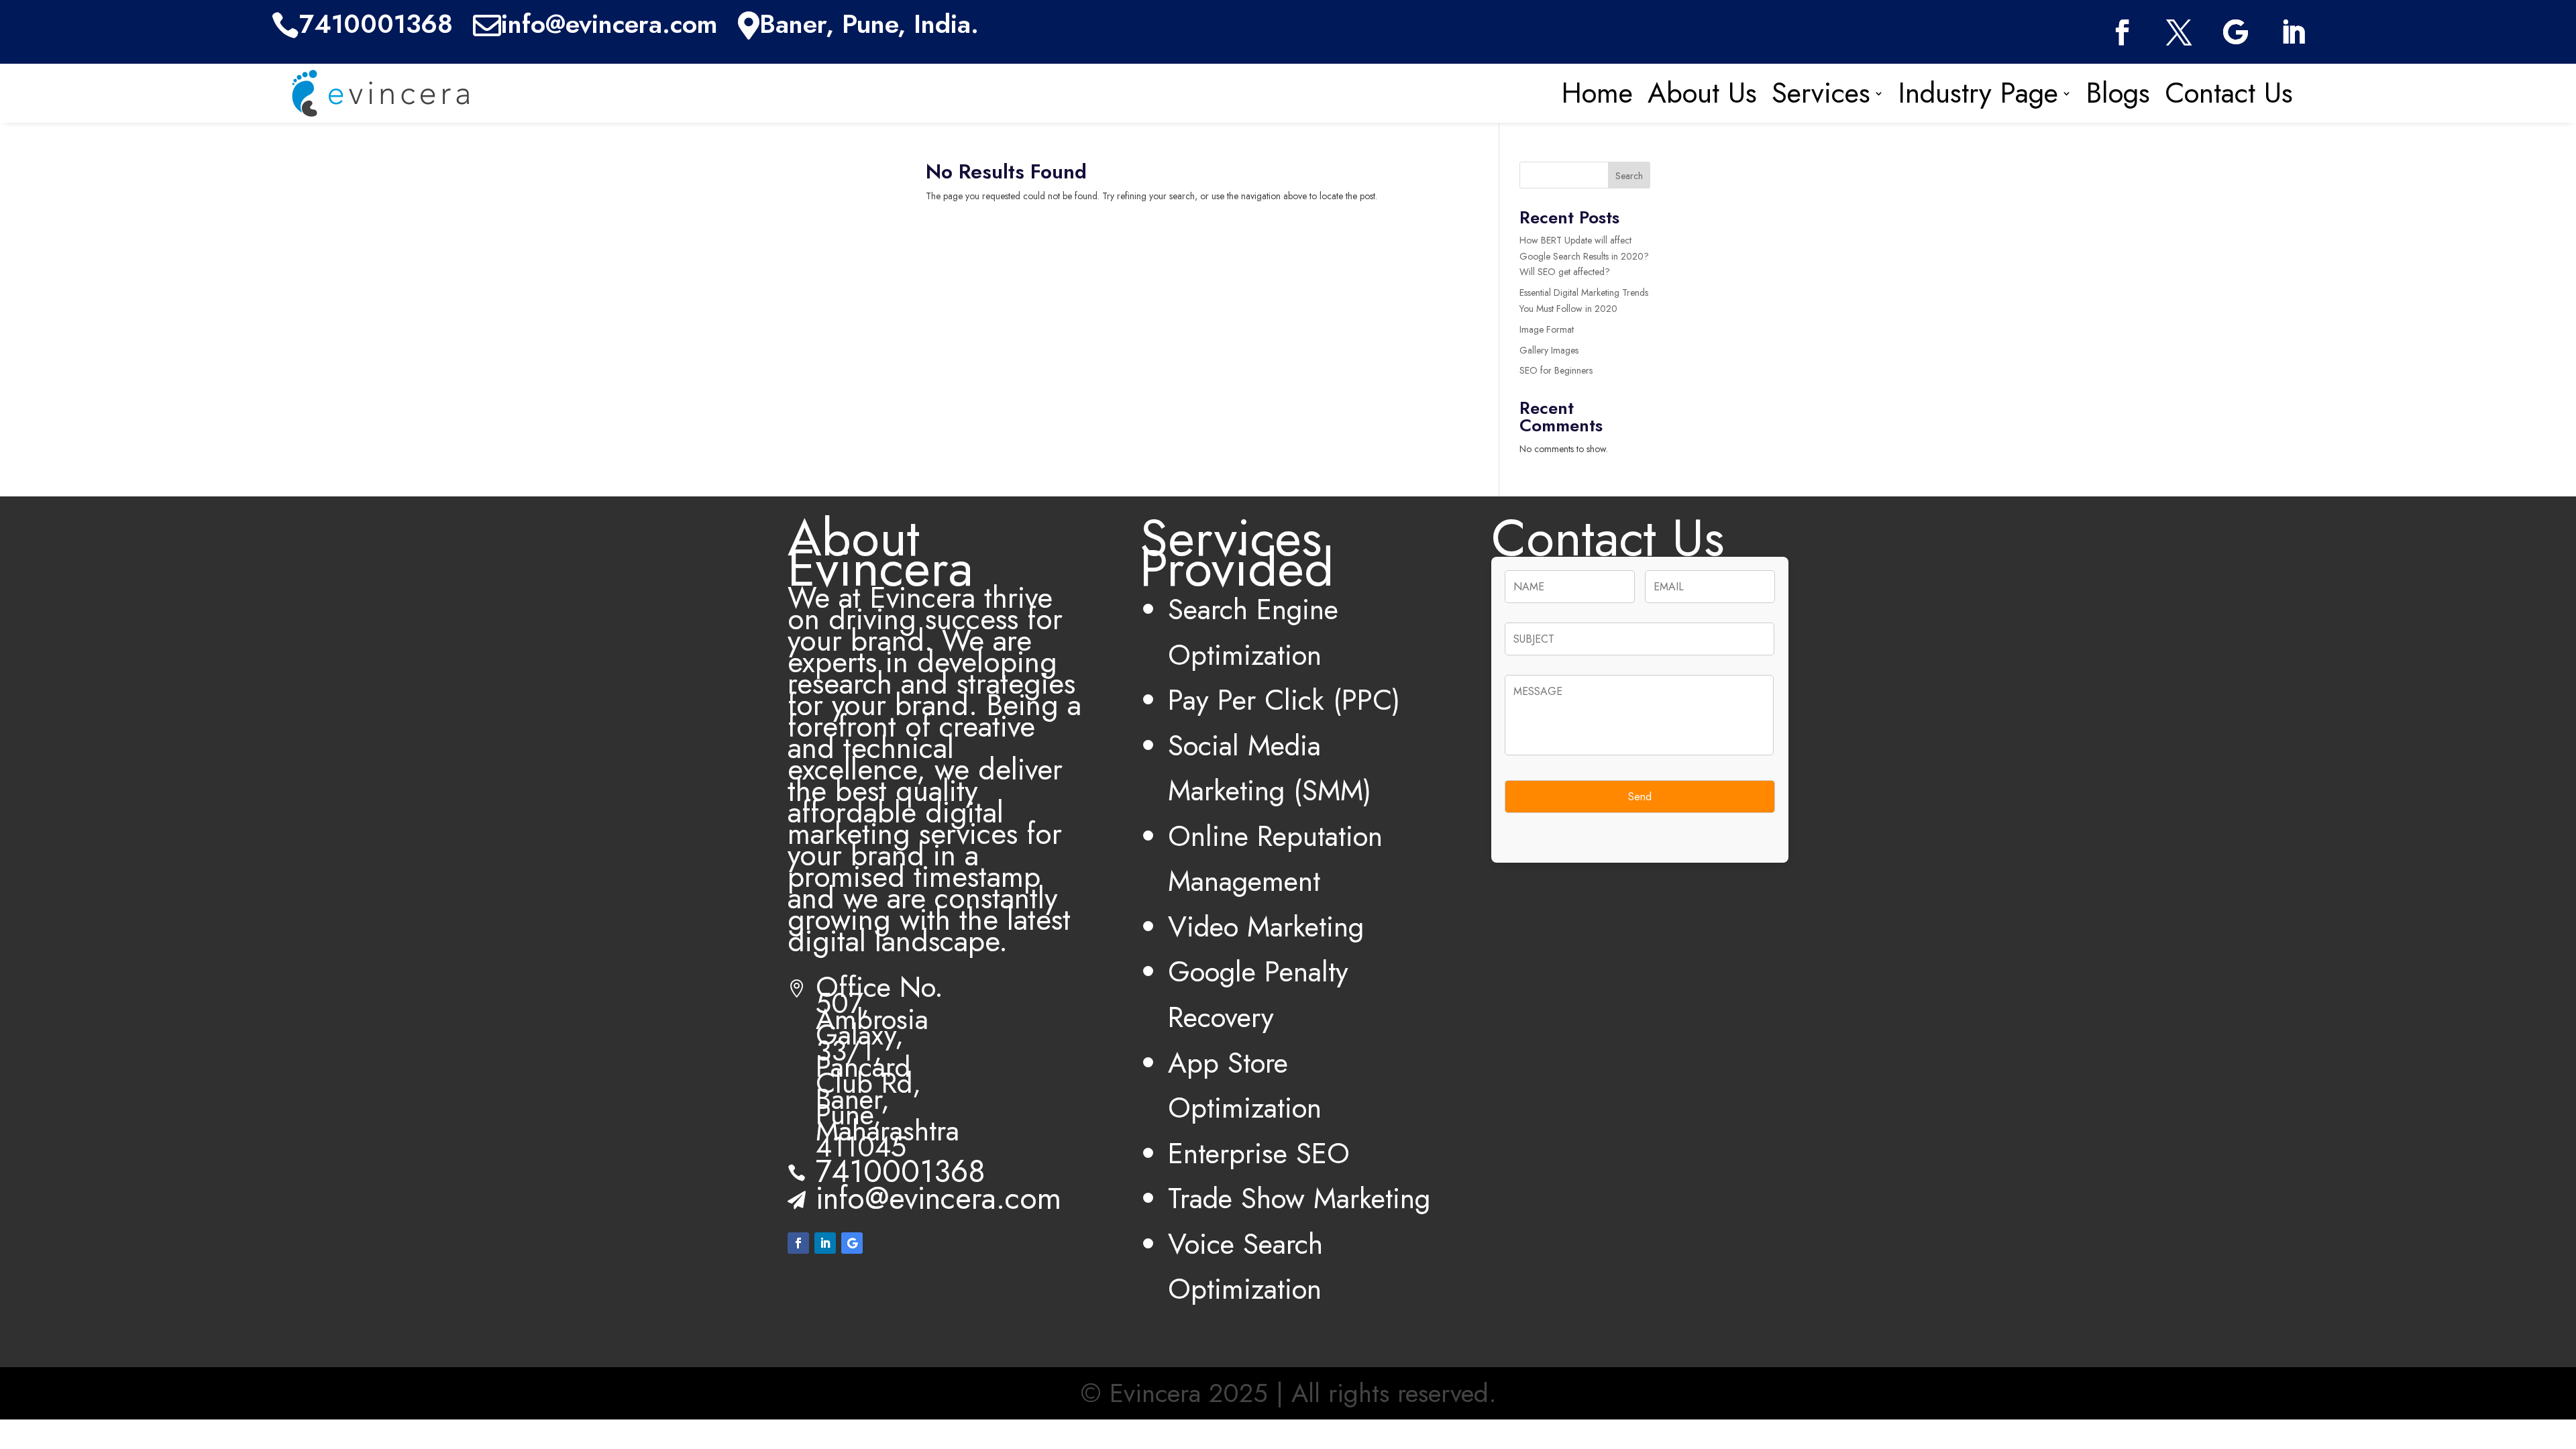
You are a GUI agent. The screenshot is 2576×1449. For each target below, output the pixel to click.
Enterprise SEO (1259, 1153)
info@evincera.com (938, 1198)
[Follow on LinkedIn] (2293, 33)
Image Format (1547, 329)
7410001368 (901, 1171)
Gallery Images (1549, 350)
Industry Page (1978, 93)
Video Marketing (1266, 927)
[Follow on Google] (2236, 33)
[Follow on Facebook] (2122, 33)
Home (1597, 93)
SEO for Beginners (1556, 370)
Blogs (2118, 93)
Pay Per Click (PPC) (1284, 700)
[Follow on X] (2179, 33)
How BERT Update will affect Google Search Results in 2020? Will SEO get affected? (1584, 256)
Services (1821, 93)
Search (1629, 176)
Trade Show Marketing (1299, 1198)
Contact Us (2229, 93)
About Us (1702, 93)
